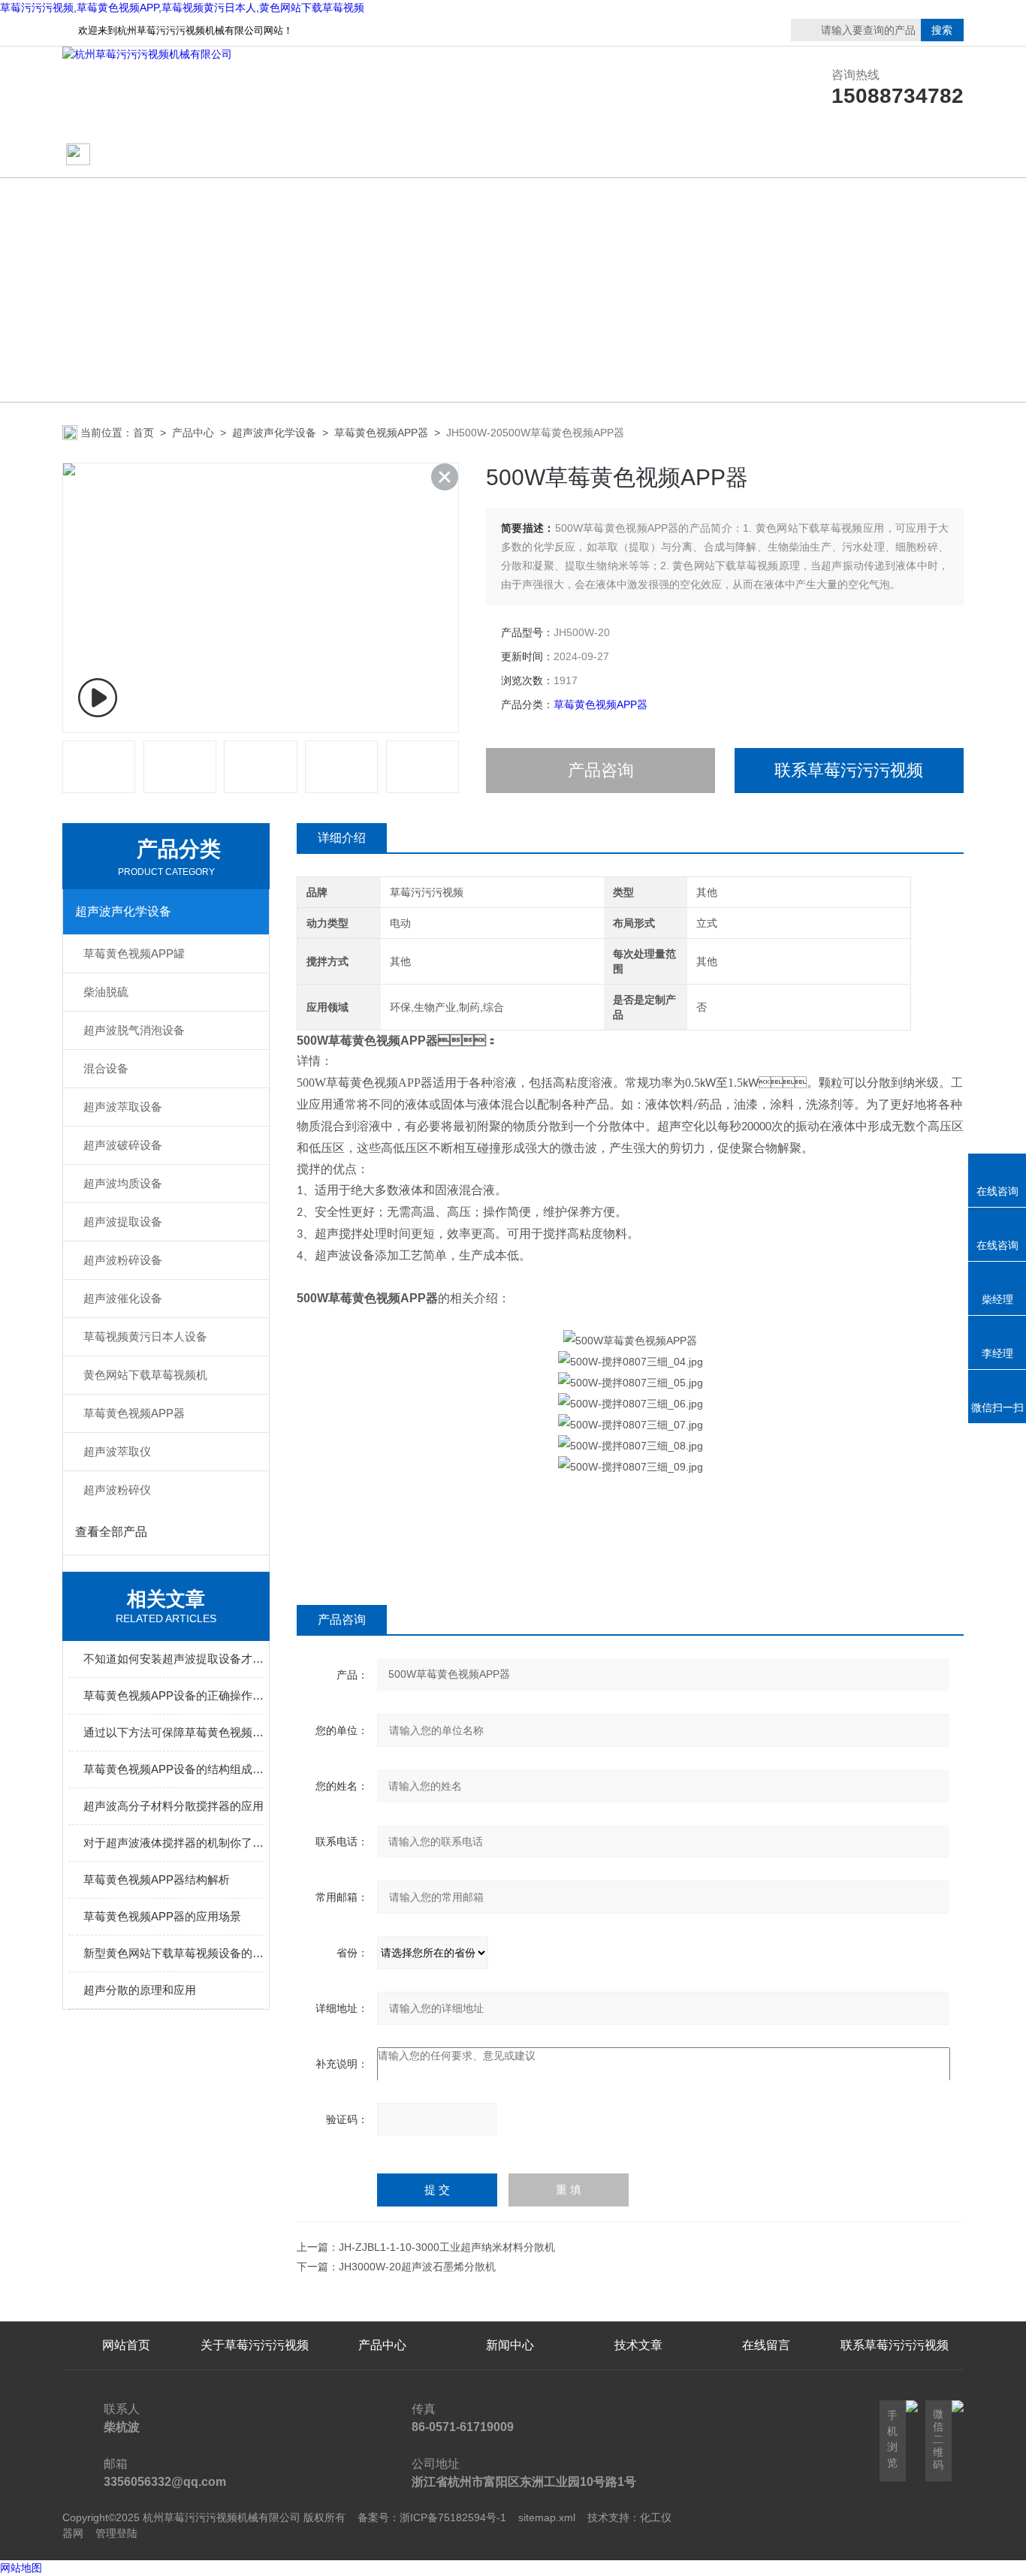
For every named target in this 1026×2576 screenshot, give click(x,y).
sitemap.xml (547, 2517)
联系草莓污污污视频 (766, 155)
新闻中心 (510, 2345)
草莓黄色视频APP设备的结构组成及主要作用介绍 (174, 1769)
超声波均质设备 (123, 1183)
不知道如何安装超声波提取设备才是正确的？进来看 (174, 1659)
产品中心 (382, 155)
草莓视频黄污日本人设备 (145, 1336)
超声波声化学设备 (274, 433)
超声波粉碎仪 (117, 1490)
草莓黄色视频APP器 (381, 433)
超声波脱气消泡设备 (134, 1030)
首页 (143, 433)
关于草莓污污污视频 (255, 155)
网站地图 (21, 2568)
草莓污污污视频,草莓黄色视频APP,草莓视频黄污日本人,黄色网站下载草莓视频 (182, 8)
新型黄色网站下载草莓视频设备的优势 (174, 1953)
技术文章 (638, 155)
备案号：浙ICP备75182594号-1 (432, 2517)
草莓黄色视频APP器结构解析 (157, 1879)
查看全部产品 (111, 1532)
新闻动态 (510, 155)
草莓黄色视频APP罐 (134, 953)
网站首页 (120, 155)
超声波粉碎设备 (123, 1260)
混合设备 (106, 1068)
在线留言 (895, 155)
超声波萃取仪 (117, 1451)
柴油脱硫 (106, 992)
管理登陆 (116, 2533)
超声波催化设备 (123, 1298)
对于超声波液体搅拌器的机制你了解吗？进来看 (174, 1843)
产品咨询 (601, 770)
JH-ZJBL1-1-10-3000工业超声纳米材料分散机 (447, 2247)
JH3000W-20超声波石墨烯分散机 (417, 2267)
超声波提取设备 (123, 1222)
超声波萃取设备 (123, 1107)
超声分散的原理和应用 (140, 1990)
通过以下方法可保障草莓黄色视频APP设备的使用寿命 (174, 1732)
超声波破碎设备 (123, 1145)
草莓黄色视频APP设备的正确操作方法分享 (174, 1695)
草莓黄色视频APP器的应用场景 (162, 1916)
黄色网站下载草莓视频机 (145, 1375)
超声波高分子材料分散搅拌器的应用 (174, 1806)
